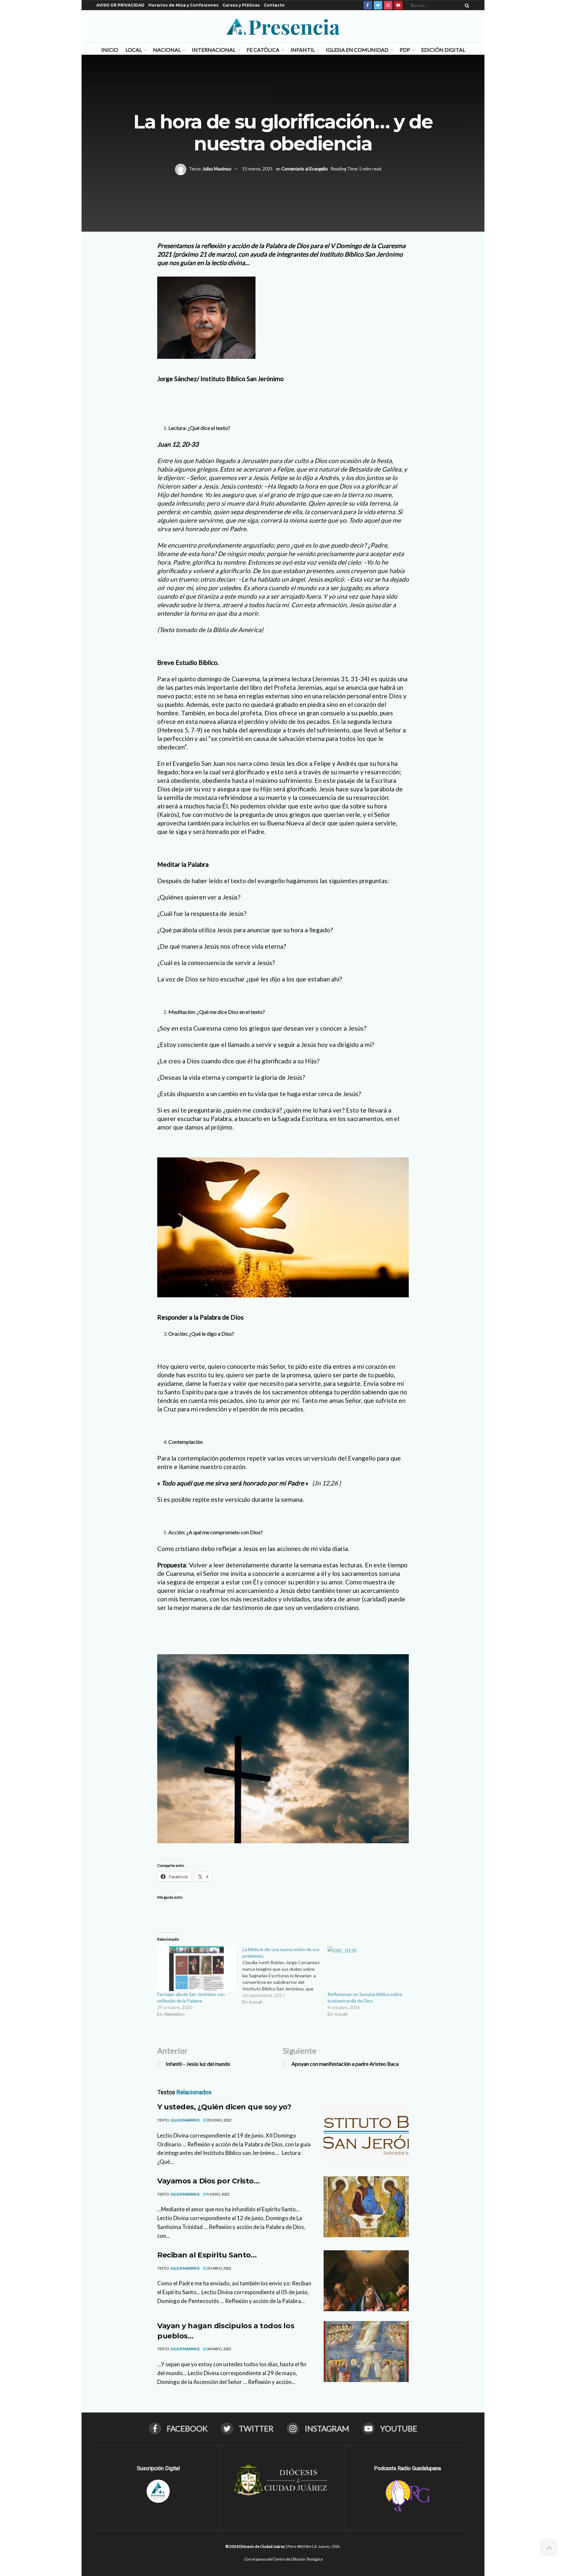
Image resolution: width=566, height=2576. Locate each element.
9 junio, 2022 (218, 2194)
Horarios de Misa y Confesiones (183, 5)
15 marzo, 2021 (257, 169)
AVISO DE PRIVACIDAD (120, 5)
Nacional (167, 50)
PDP (405, 50)
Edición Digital (443, 50)
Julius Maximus (217, 169)
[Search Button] (466, 5)
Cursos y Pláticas (241, 5)
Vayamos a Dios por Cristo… (208, 2181)
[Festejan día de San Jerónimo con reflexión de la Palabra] (197, 1969)
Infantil (303, 50)
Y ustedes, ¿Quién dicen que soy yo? (224, 2107)
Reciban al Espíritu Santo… (207, 2255)
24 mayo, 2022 (218, 2349)
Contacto (274, 5)
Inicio (110, 50)
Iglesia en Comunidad (357, 50)
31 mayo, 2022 (218, 2268)
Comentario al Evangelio (305, 169)
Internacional (214, 50)
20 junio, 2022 (219, 2120)
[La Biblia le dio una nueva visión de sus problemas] (285, 1976)
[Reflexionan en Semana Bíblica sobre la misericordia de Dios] (367, 1969)
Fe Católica (263, 50)
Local (134, 50)
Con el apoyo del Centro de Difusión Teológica (283, 2559)
